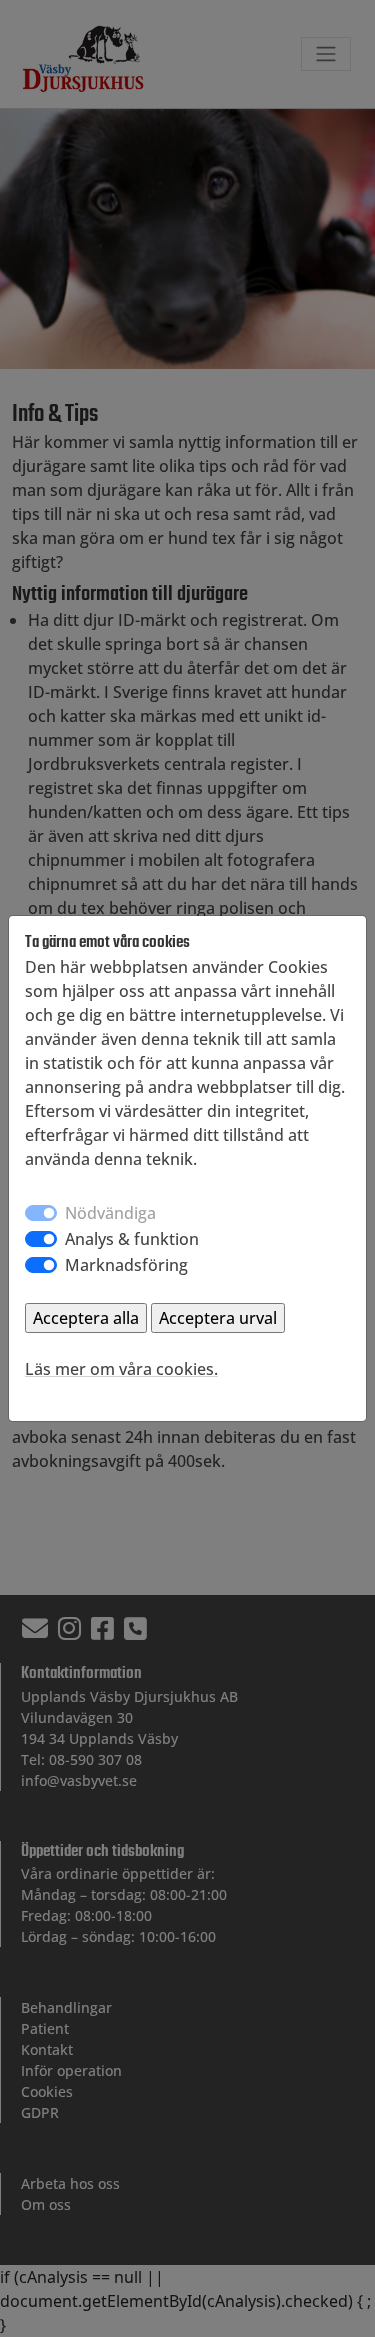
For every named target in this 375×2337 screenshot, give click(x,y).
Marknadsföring (126, 1265)
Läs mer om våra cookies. (121, 1369)
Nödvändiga (110, 1213)
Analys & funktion (132, 1239)
